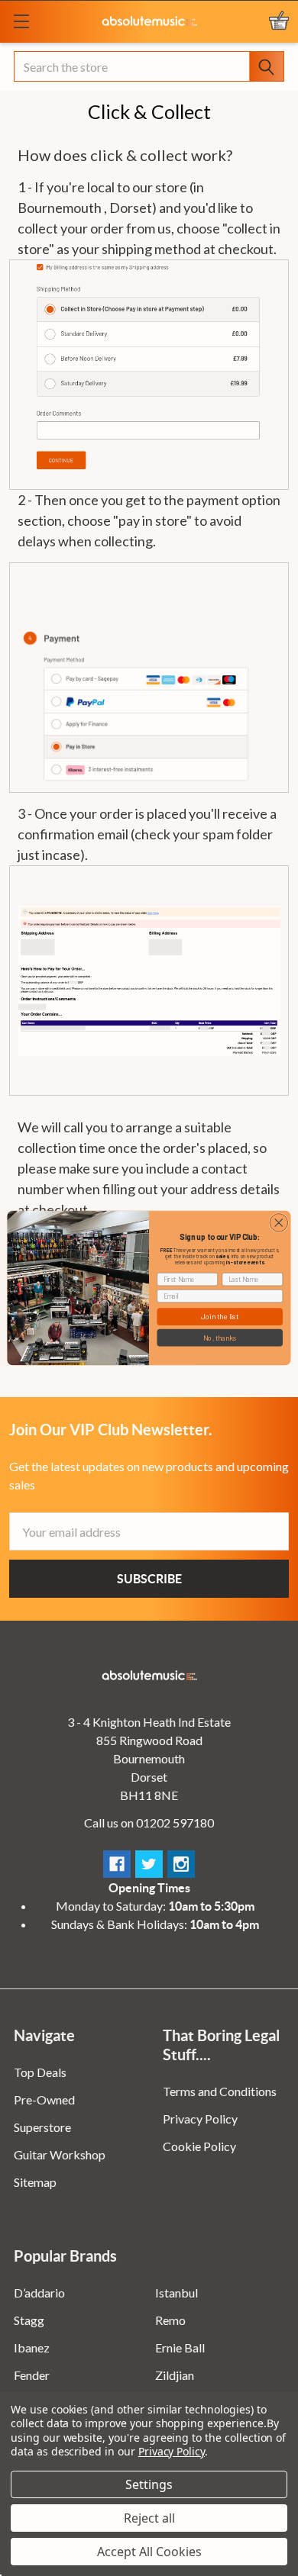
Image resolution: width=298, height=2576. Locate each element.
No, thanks (220, 1337)
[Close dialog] (279, 1223)
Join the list (220, 1317)
